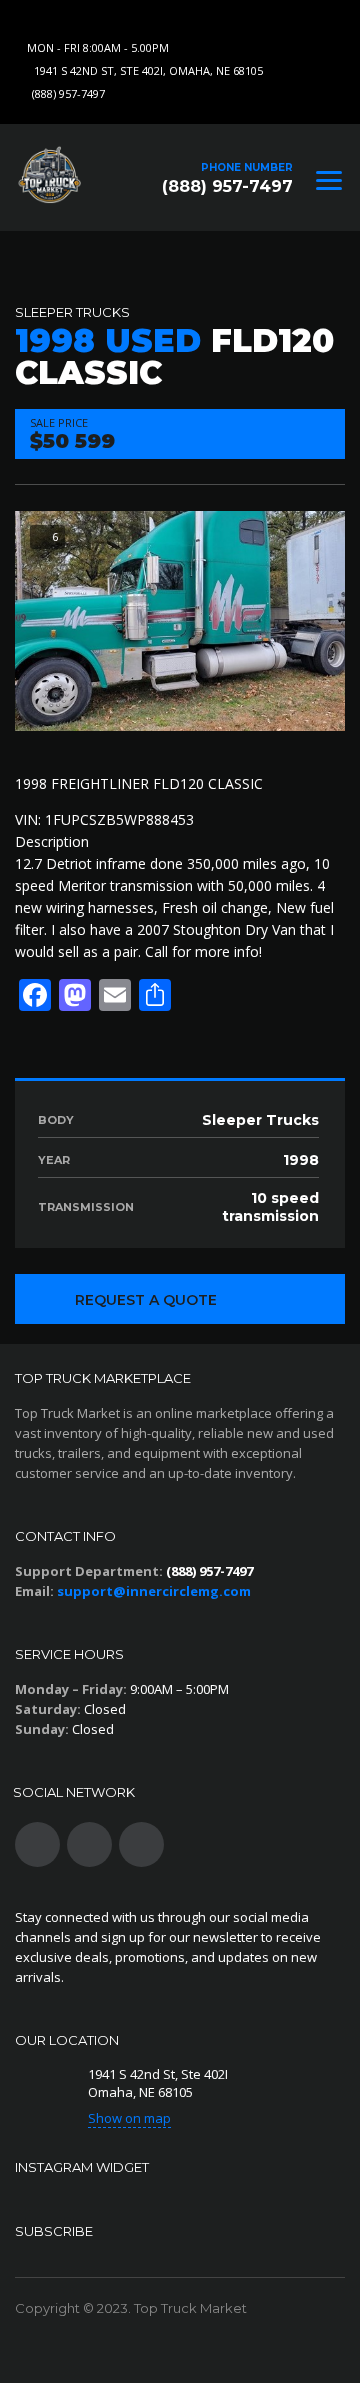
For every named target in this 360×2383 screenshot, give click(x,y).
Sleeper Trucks (72, 312)
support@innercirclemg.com (154, 1591)
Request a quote (146, 1300)
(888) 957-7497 (68, 93)
